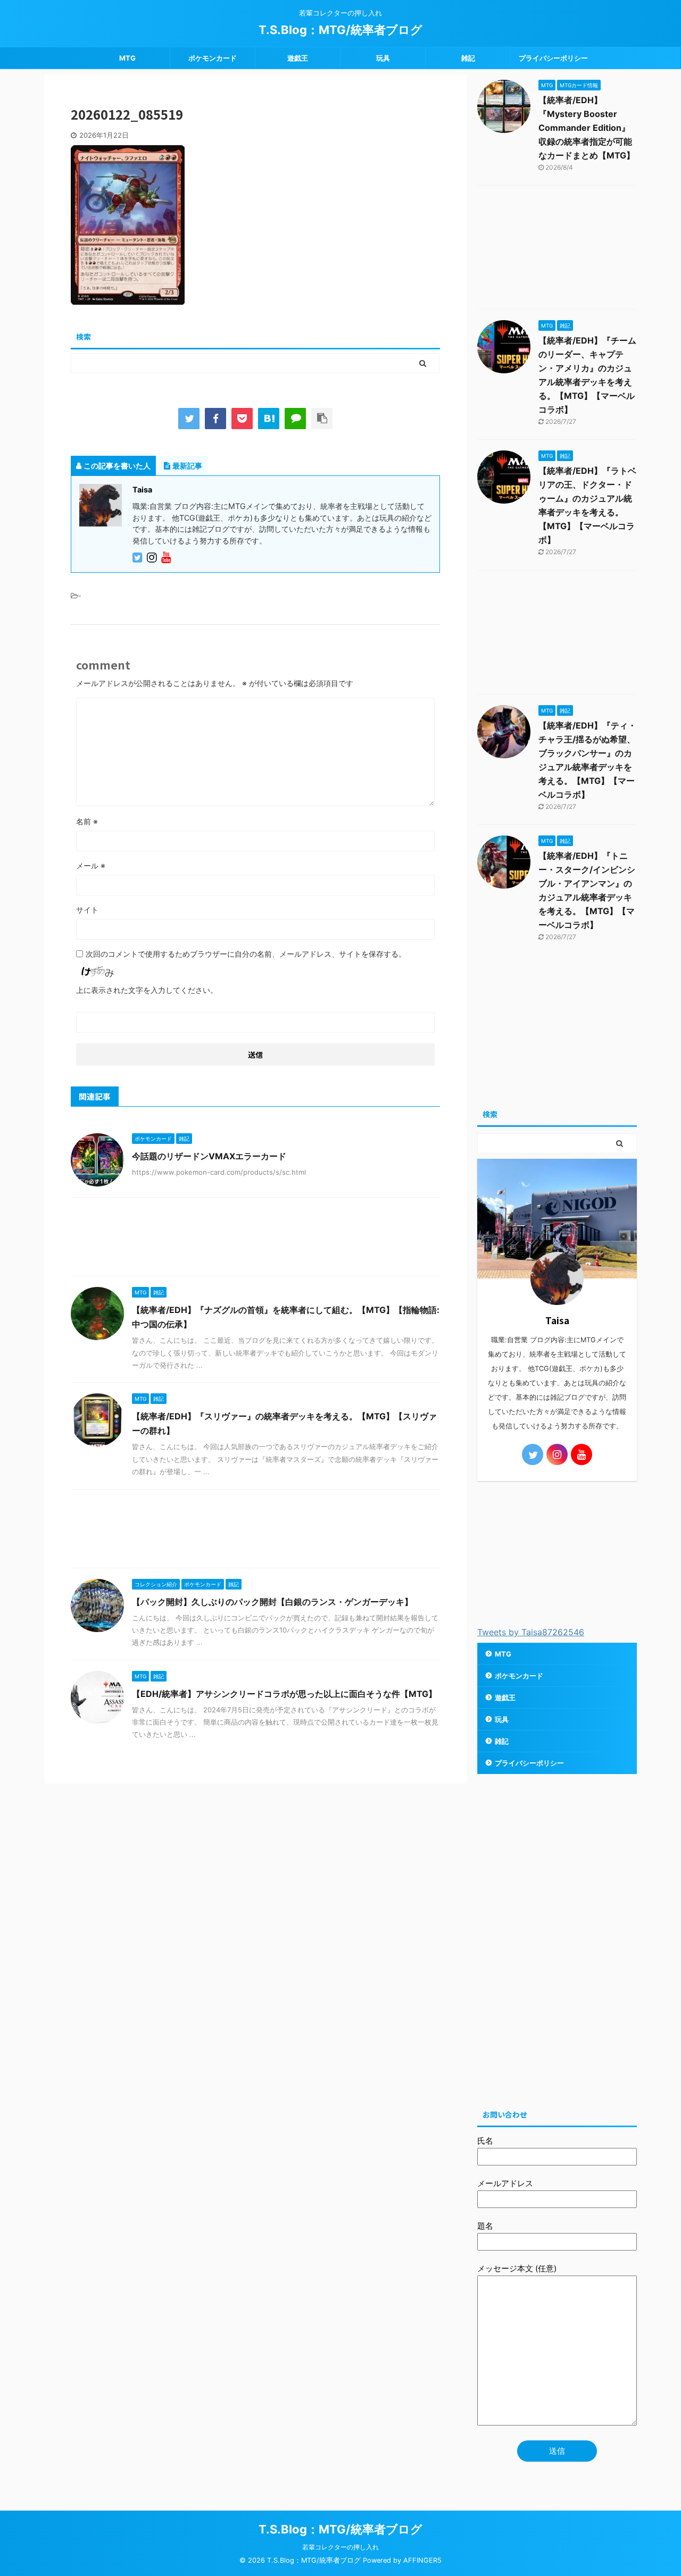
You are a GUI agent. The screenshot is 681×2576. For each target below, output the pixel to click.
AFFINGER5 (422, 2560)
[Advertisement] (255, 1239)
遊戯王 (298, 58)
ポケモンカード (213, 58)
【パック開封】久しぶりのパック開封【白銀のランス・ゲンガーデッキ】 (272, 1602)
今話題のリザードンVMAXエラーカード (209, 1156)
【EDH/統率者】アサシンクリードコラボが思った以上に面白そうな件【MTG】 (284, 1694)
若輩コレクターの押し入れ (340, 2547)
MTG (127, 58)
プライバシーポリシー (553, 58)
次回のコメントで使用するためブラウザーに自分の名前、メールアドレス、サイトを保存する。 (246, 954)
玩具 (383, 58)
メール (91, 865)
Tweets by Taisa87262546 (531, 1632)
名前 (87, 821)
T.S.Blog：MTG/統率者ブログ (340, 30)
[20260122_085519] (269, 419)
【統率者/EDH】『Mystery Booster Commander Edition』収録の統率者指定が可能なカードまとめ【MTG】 (587, 128)
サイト (87, 910)
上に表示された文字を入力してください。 (147, 990)
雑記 (468, 58)
